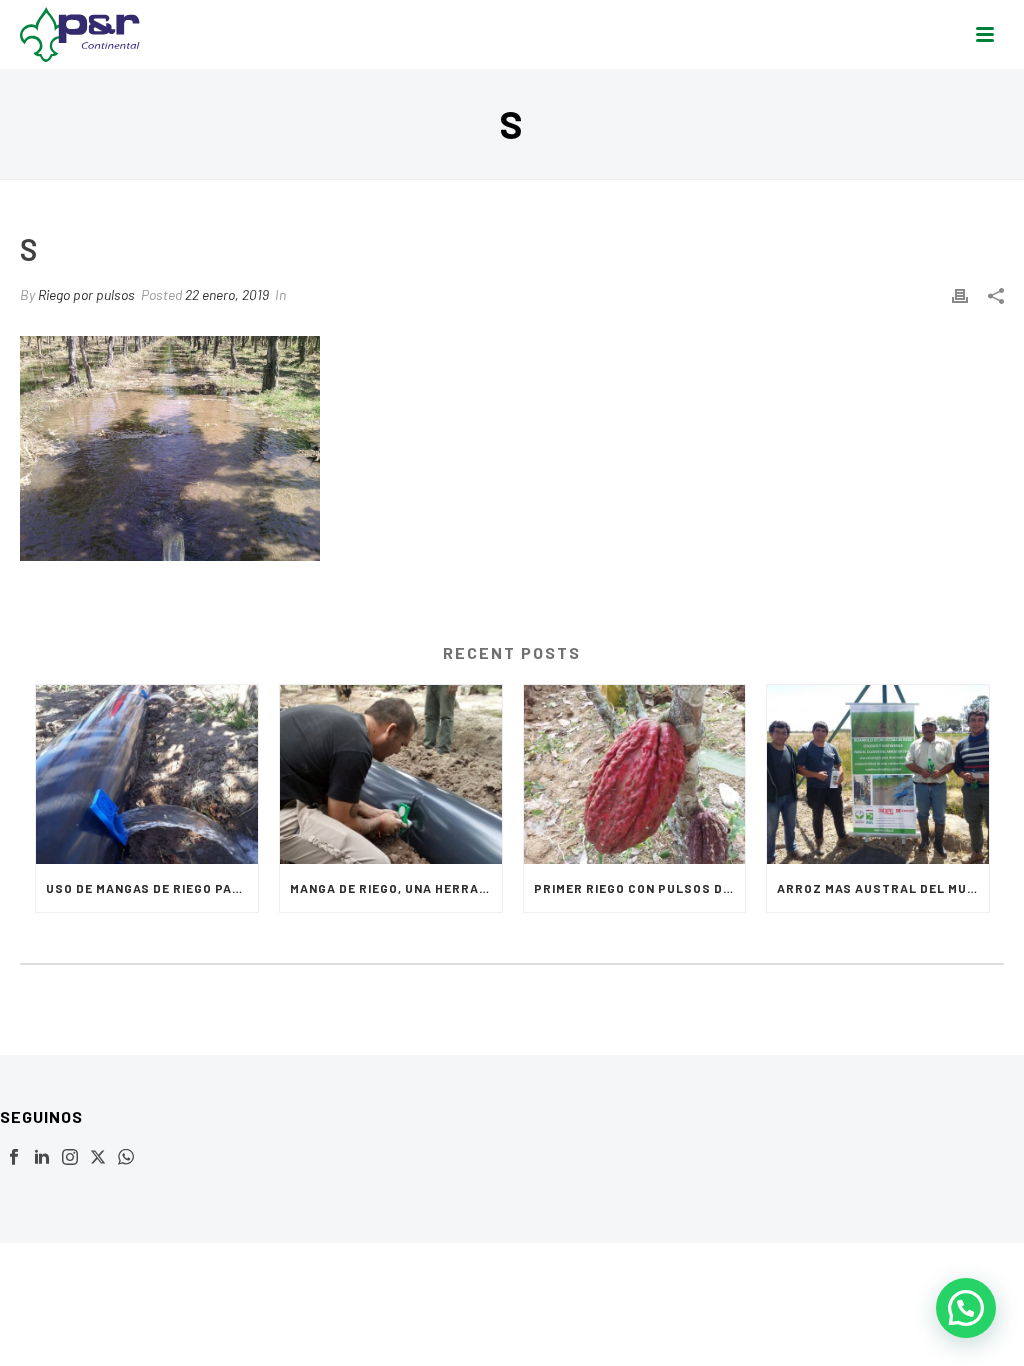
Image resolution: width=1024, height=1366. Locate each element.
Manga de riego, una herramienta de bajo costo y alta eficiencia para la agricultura (396, 888)
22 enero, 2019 (227, 294)
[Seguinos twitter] (98, 1158)
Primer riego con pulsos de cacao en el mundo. (640, 888)
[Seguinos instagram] (70, 1158)
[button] (966, 1308)
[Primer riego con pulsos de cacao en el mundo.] (635, 774)
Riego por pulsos (86, 294)
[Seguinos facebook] (14, 1158)
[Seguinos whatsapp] (126, 1158)
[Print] (960, 294)
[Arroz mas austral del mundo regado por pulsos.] (878, 774)
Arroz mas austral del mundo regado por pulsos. (883, 888)
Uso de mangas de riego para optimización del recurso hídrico (152, 888)
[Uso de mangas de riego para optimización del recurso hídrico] (147, 774)
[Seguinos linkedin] (42, 1158)
